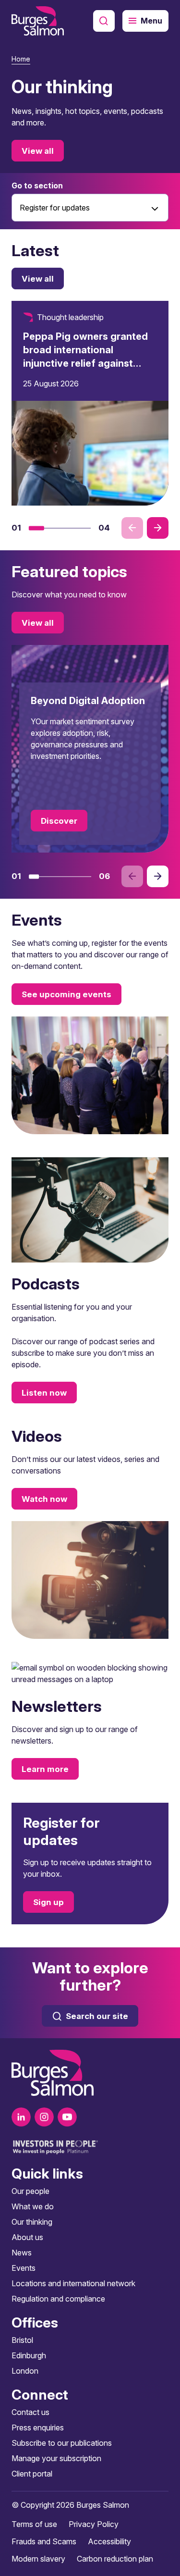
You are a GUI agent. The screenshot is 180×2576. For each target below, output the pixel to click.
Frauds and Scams (44, 2541)
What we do (33, 2206)
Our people (30, 2191)
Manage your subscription (56, 2458)
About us (27, 2237)
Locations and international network (73, 2283)
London (25, 2371)
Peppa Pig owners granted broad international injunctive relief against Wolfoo (85, 357)
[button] (36, 528)
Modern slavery (38, 2559)
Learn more (45, 1769)
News (22, 2253)
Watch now (44, 1499)
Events (24, 2268)
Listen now (44, 1393)
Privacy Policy (94, 2524)
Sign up (48, 1902)
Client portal (32, 2474)
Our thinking (32, 2222)
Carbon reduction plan (115, 2559)
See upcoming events (66, 994)
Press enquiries (38, 2427)
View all (38, 151)
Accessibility (109, 2541)
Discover (59, 821)
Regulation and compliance (58, 2299)
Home (21, 59)
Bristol (22, 2340)
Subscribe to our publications (62, 2443)
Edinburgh (29, 2355)
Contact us (30, 2412)
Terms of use (34, 2524)
